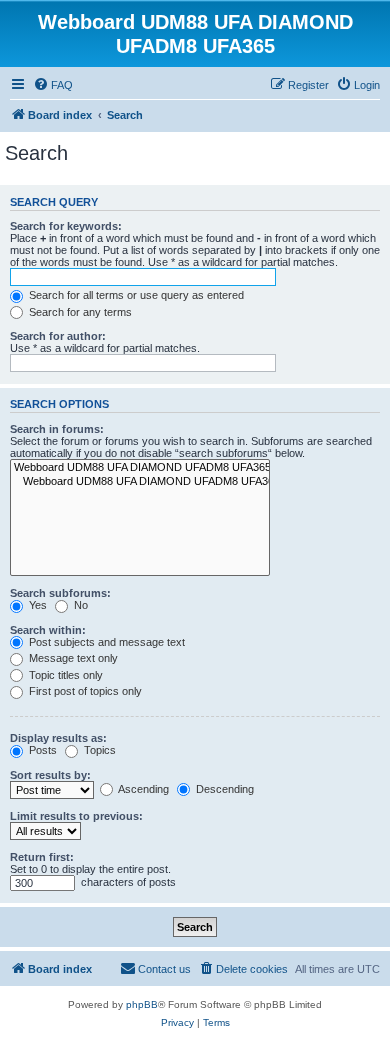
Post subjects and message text (105, 642)
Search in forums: (57, 429)
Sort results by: (50, 775)
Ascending (142, 789)
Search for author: (58, 336)
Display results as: (58, 738)
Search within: (48, 630)
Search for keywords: (66, 226)
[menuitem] (53, 85)
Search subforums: (60, 593)
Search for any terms (79, 312)
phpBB (142, 1004)
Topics (98, 750)
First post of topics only (84, 691)
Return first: (42, 857)
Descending (223, 789)
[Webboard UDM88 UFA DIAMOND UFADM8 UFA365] (140, 468)
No (79, 605)
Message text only (72, 658)
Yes (36, 605)
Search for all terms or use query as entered (135, 295)
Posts (41, 750)
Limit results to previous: (76, 816)
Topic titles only (64, 675)
